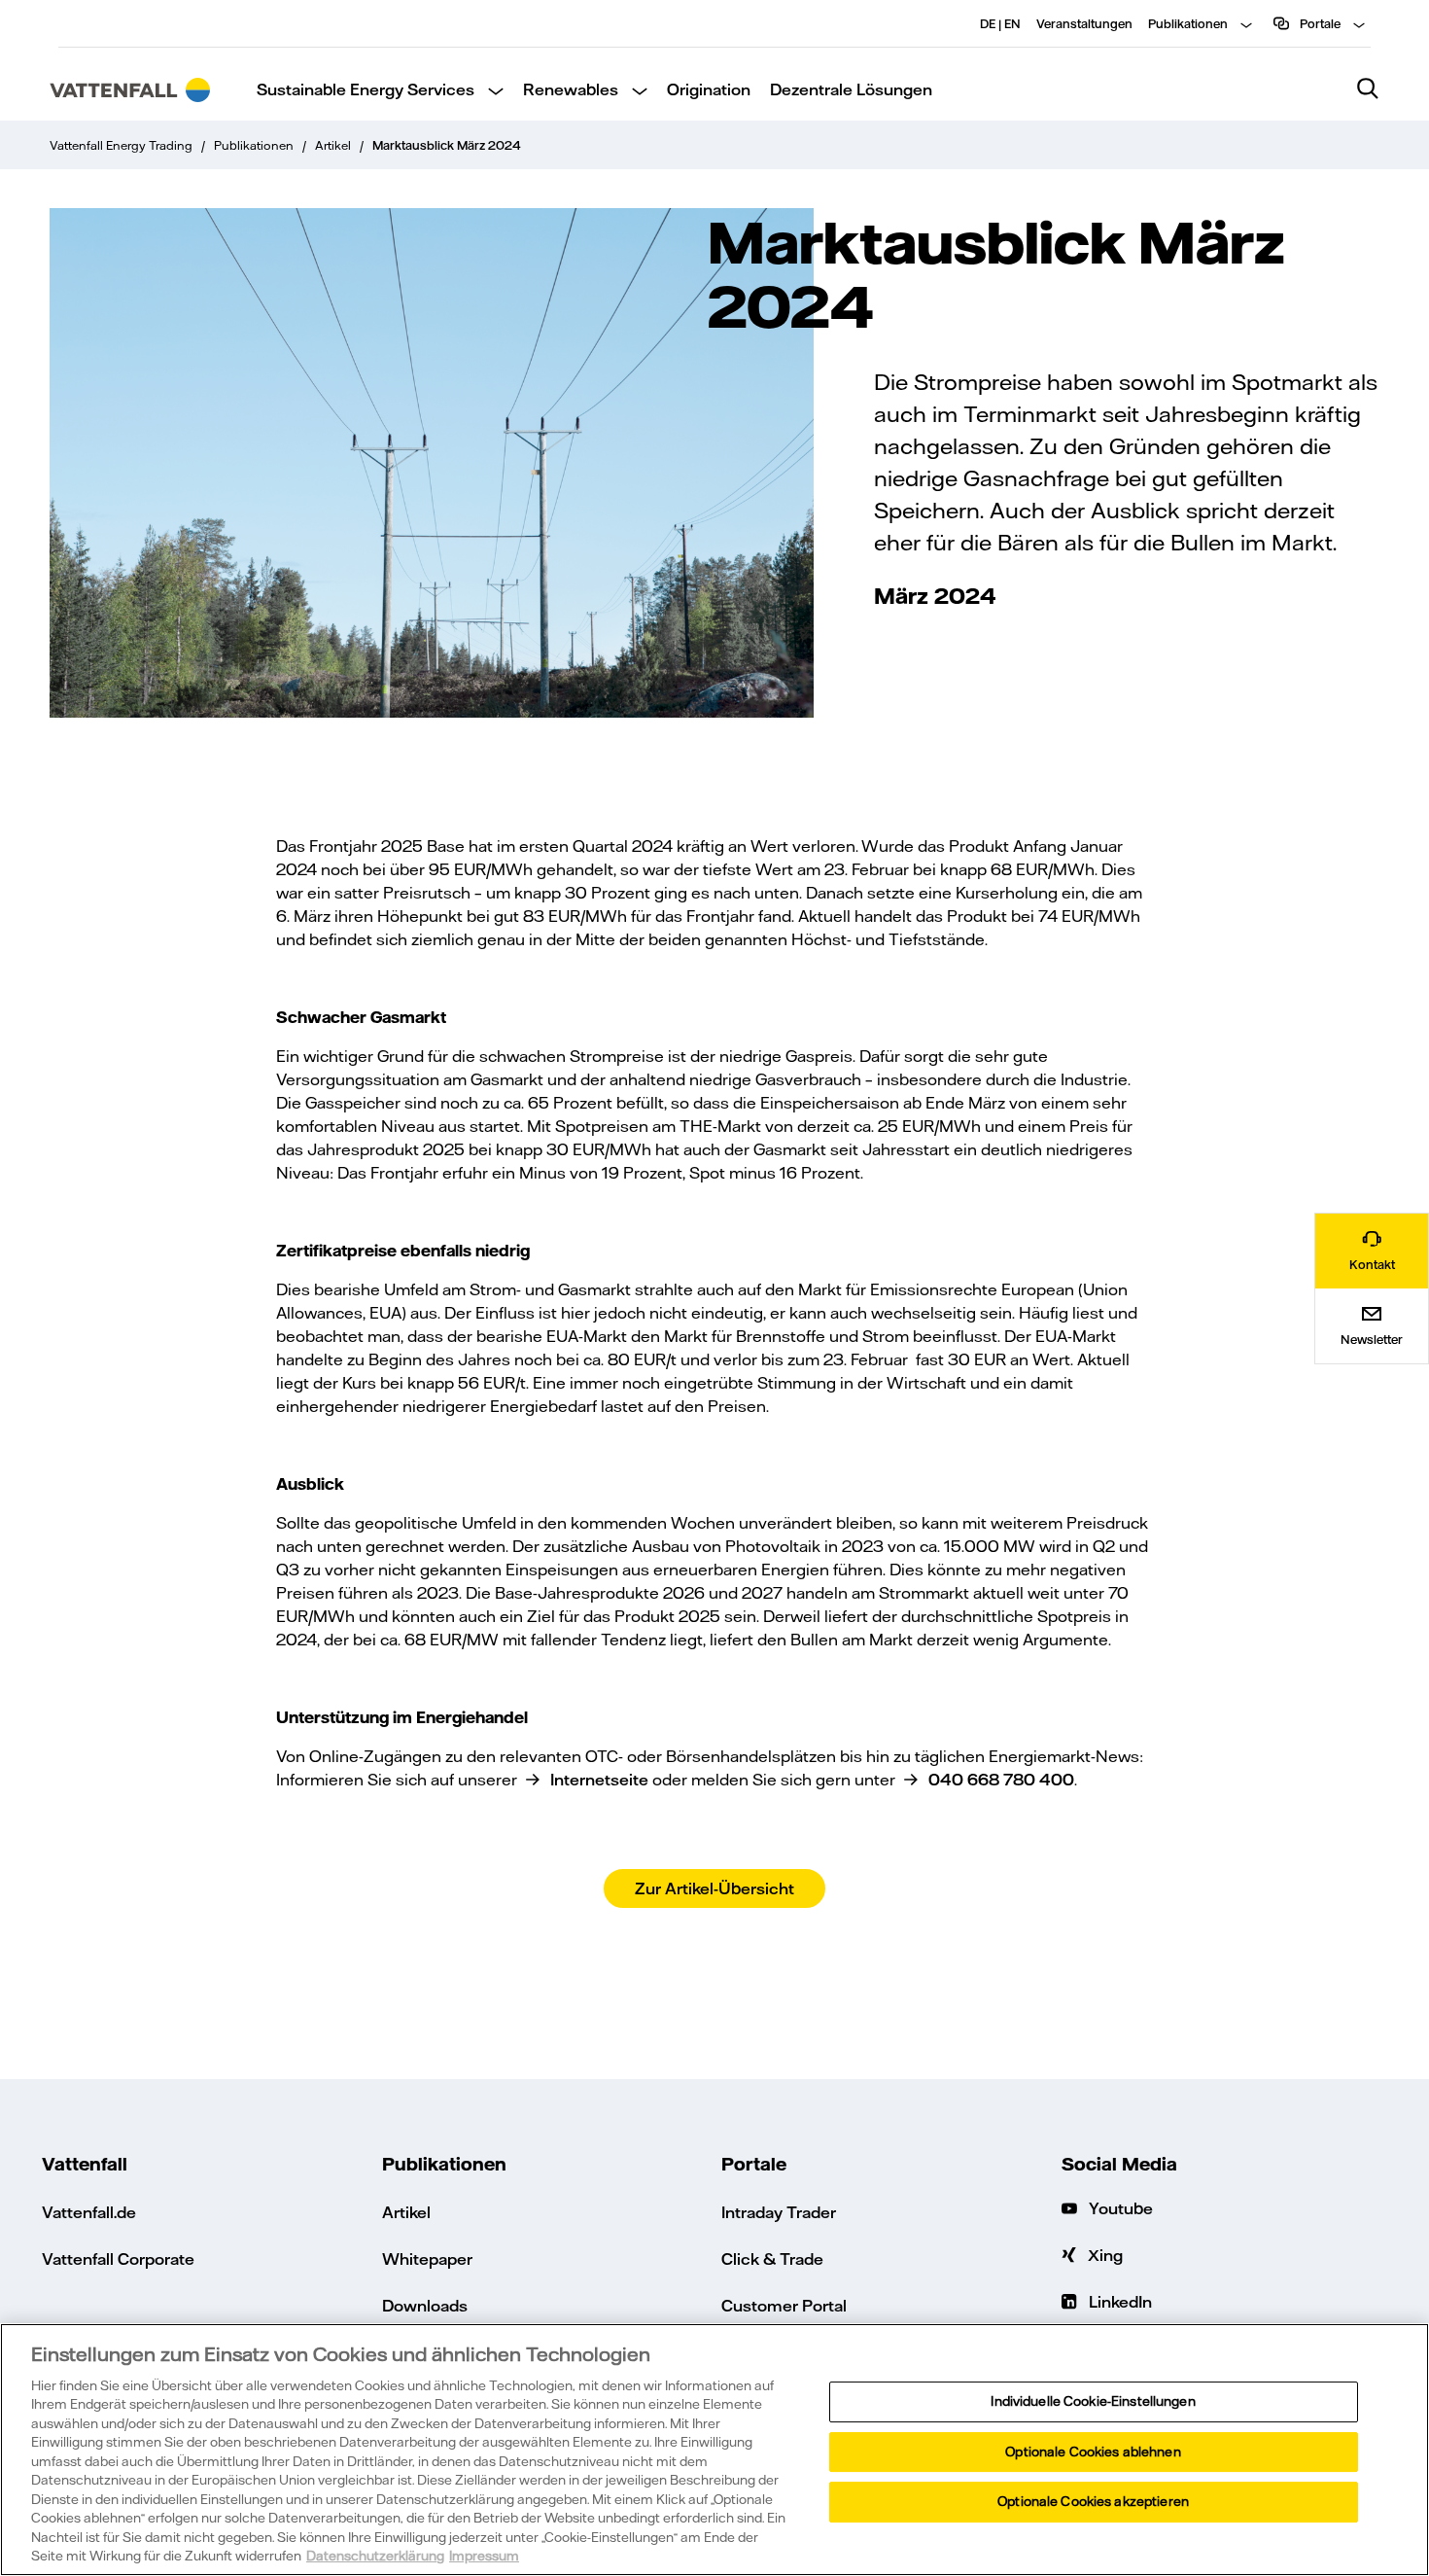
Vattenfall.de (89, 2212)
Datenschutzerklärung (375, 2556)
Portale (1319, 23)
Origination (709, 89)
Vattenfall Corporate (118, 2258)
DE (988, 23)
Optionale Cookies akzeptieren (1093, 2501)
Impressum (484, 2556)
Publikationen (1188, 23)
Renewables (571, 89)
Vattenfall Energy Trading (121, 145)
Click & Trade (772, 2258)
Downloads (425, 2305)
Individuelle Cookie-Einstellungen (1093, 2401)
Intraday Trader (779, 2212)
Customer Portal (784, 2305)
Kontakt (1372, 1264)
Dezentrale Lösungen (851, 89)
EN (1012, 23)
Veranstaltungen (1084, 23)
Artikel (333, 145)
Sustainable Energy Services (366, 89)
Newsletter (1372, 1339)
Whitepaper (427, 2258)
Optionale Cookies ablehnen (1093, 2452)
